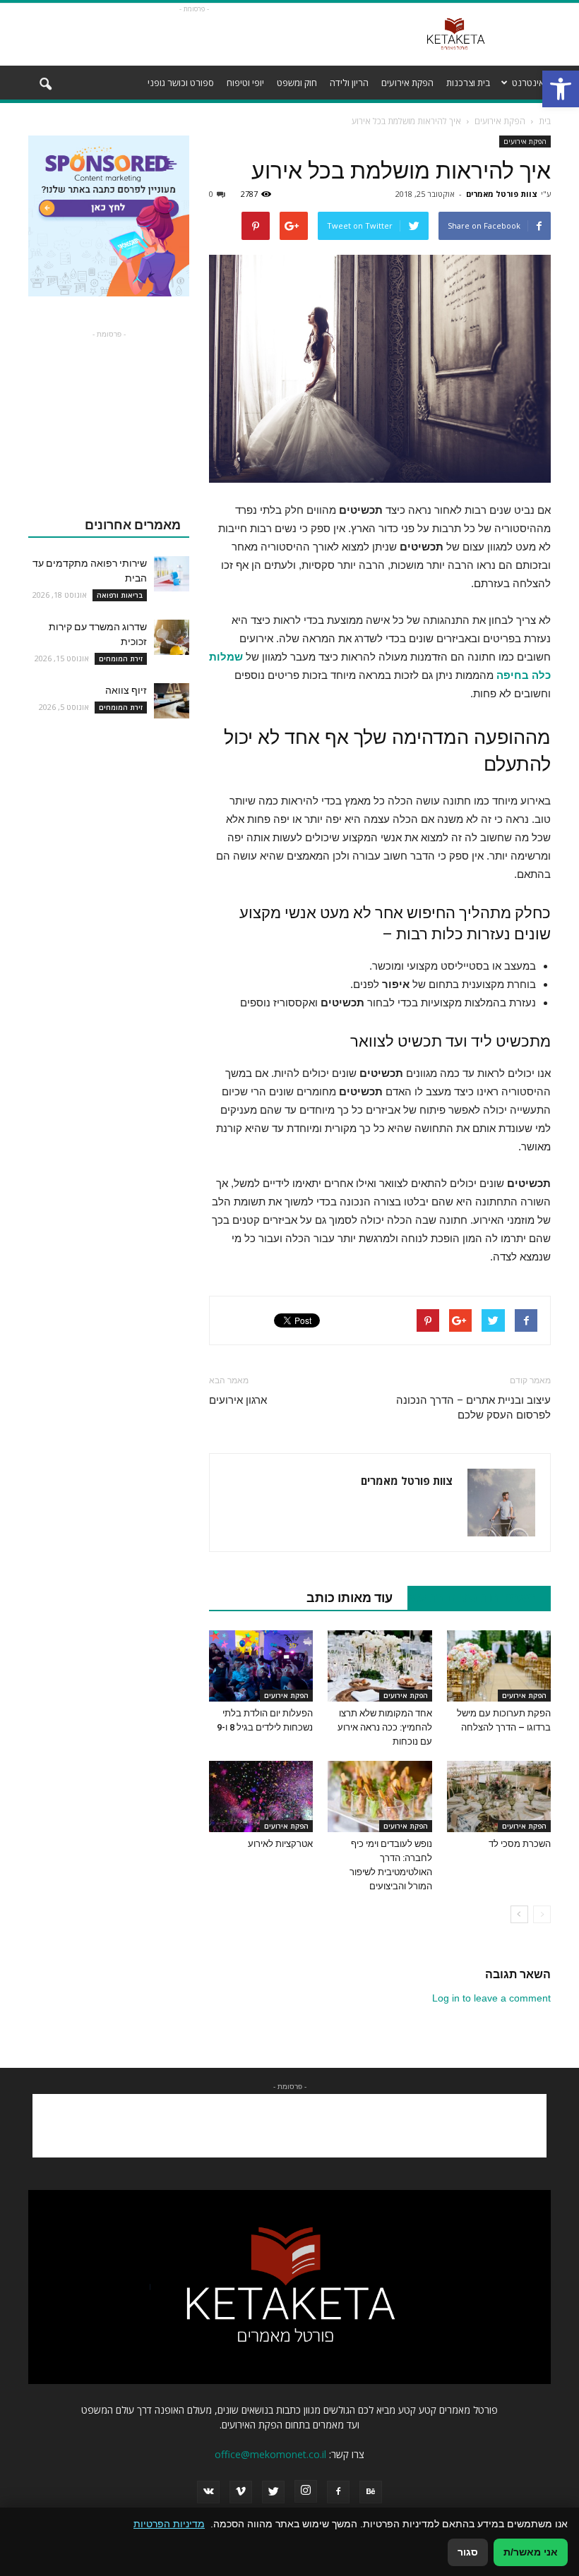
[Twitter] (273, 2492)
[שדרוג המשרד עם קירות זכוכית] (172, 637)
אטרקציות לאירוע (280, 1844)
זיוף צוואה (126, 690)
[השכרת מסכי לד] (499, 1796)
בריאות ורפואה (120, 595)
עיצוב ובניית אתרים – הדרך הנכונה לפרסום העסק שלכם (473, 1408)
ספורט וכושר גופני (181, 83)
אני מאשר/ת (531, 2552)
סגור (468, 2552)
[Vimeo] (241, 2492)
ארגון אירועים (238, 1400)
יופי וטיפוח (245, 83)
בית (545, 121)
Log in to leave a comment (491, 1998)
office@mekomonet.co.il (270, 2454)
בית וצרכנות (468, 83)
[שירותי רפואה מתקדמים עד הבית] (172, 574)
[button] (561, 89)
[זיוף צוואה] (172, 701)
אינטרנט (528, 83)
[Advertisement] (194, 35)
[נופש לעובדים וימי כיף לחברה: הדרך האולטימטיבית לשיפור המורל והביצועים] (380, 1796)
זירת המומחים (121, 658)
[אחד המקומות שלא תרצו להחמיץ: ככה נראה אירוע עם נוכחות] (380, 1666)
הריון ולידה (349, 83)
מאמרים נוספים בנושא (472, 1597)
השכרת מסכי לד (520, 1844)
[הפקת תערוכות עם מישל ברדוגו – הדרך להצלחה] (499, 1666)
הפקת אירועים (407, 83)
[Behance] (371, 2492)
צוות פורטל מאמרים (502, 194)
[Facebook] (338, 2492)
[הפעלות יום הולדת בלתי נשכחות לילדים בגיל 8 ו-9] (261, 1666)
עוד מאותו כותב (350, 1597)
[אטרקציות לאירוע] (261, 1796)
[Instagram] (306, 2491)
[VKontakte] (208, 2492)
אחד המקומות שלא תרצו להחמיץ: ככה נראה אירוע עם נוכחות (385, 1727)
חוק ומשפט (297, 83)
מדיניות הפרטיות (169, 2524)
